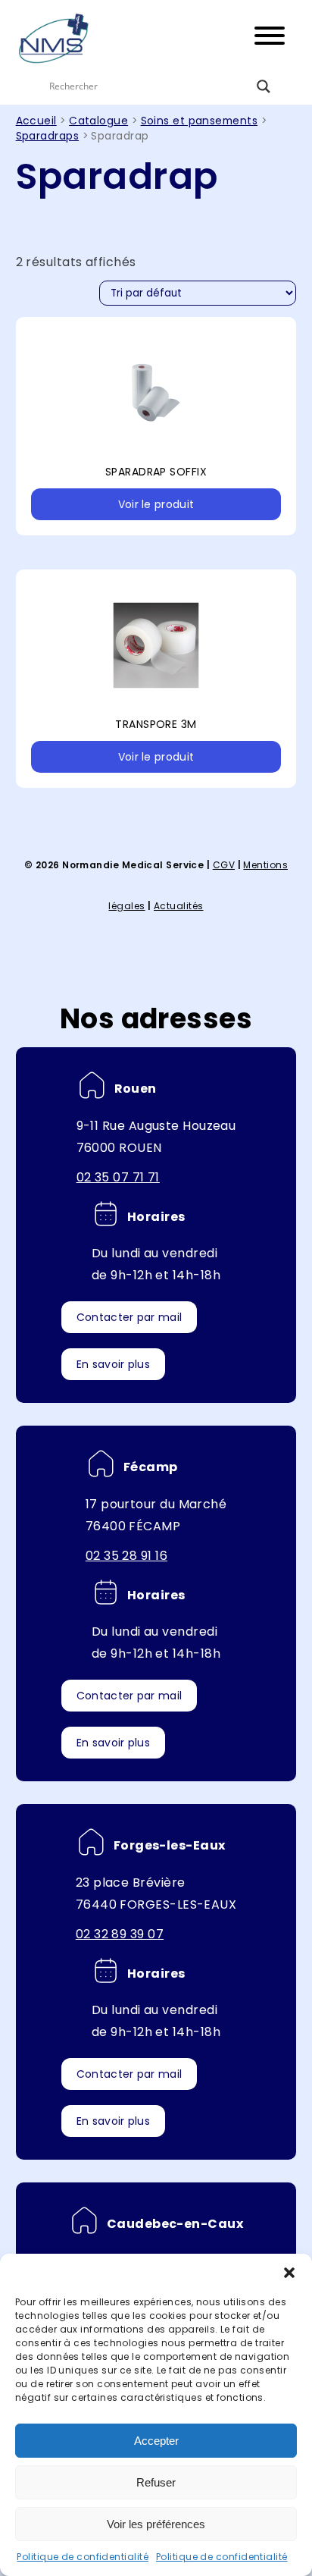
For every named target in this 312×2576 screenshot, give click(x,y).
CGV (224, 865)
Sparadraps (48, 136)
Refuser (156, 2482)
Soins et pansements (200, 121)
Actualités (179, 906)
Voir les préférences (156, 2524)
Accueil (36, 121)
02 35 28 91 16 (126, 1556)
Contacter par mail (129, 1317)
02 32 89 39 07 (120, 1934)
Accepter (156, 2441)
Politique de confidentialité (83, 2557)
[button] (289, 2273)
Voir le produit (156, 504)
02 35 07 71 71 (118, 1177)
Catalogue (98, 121)
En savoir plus (113, 1364)
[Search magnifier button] (264, 86)
